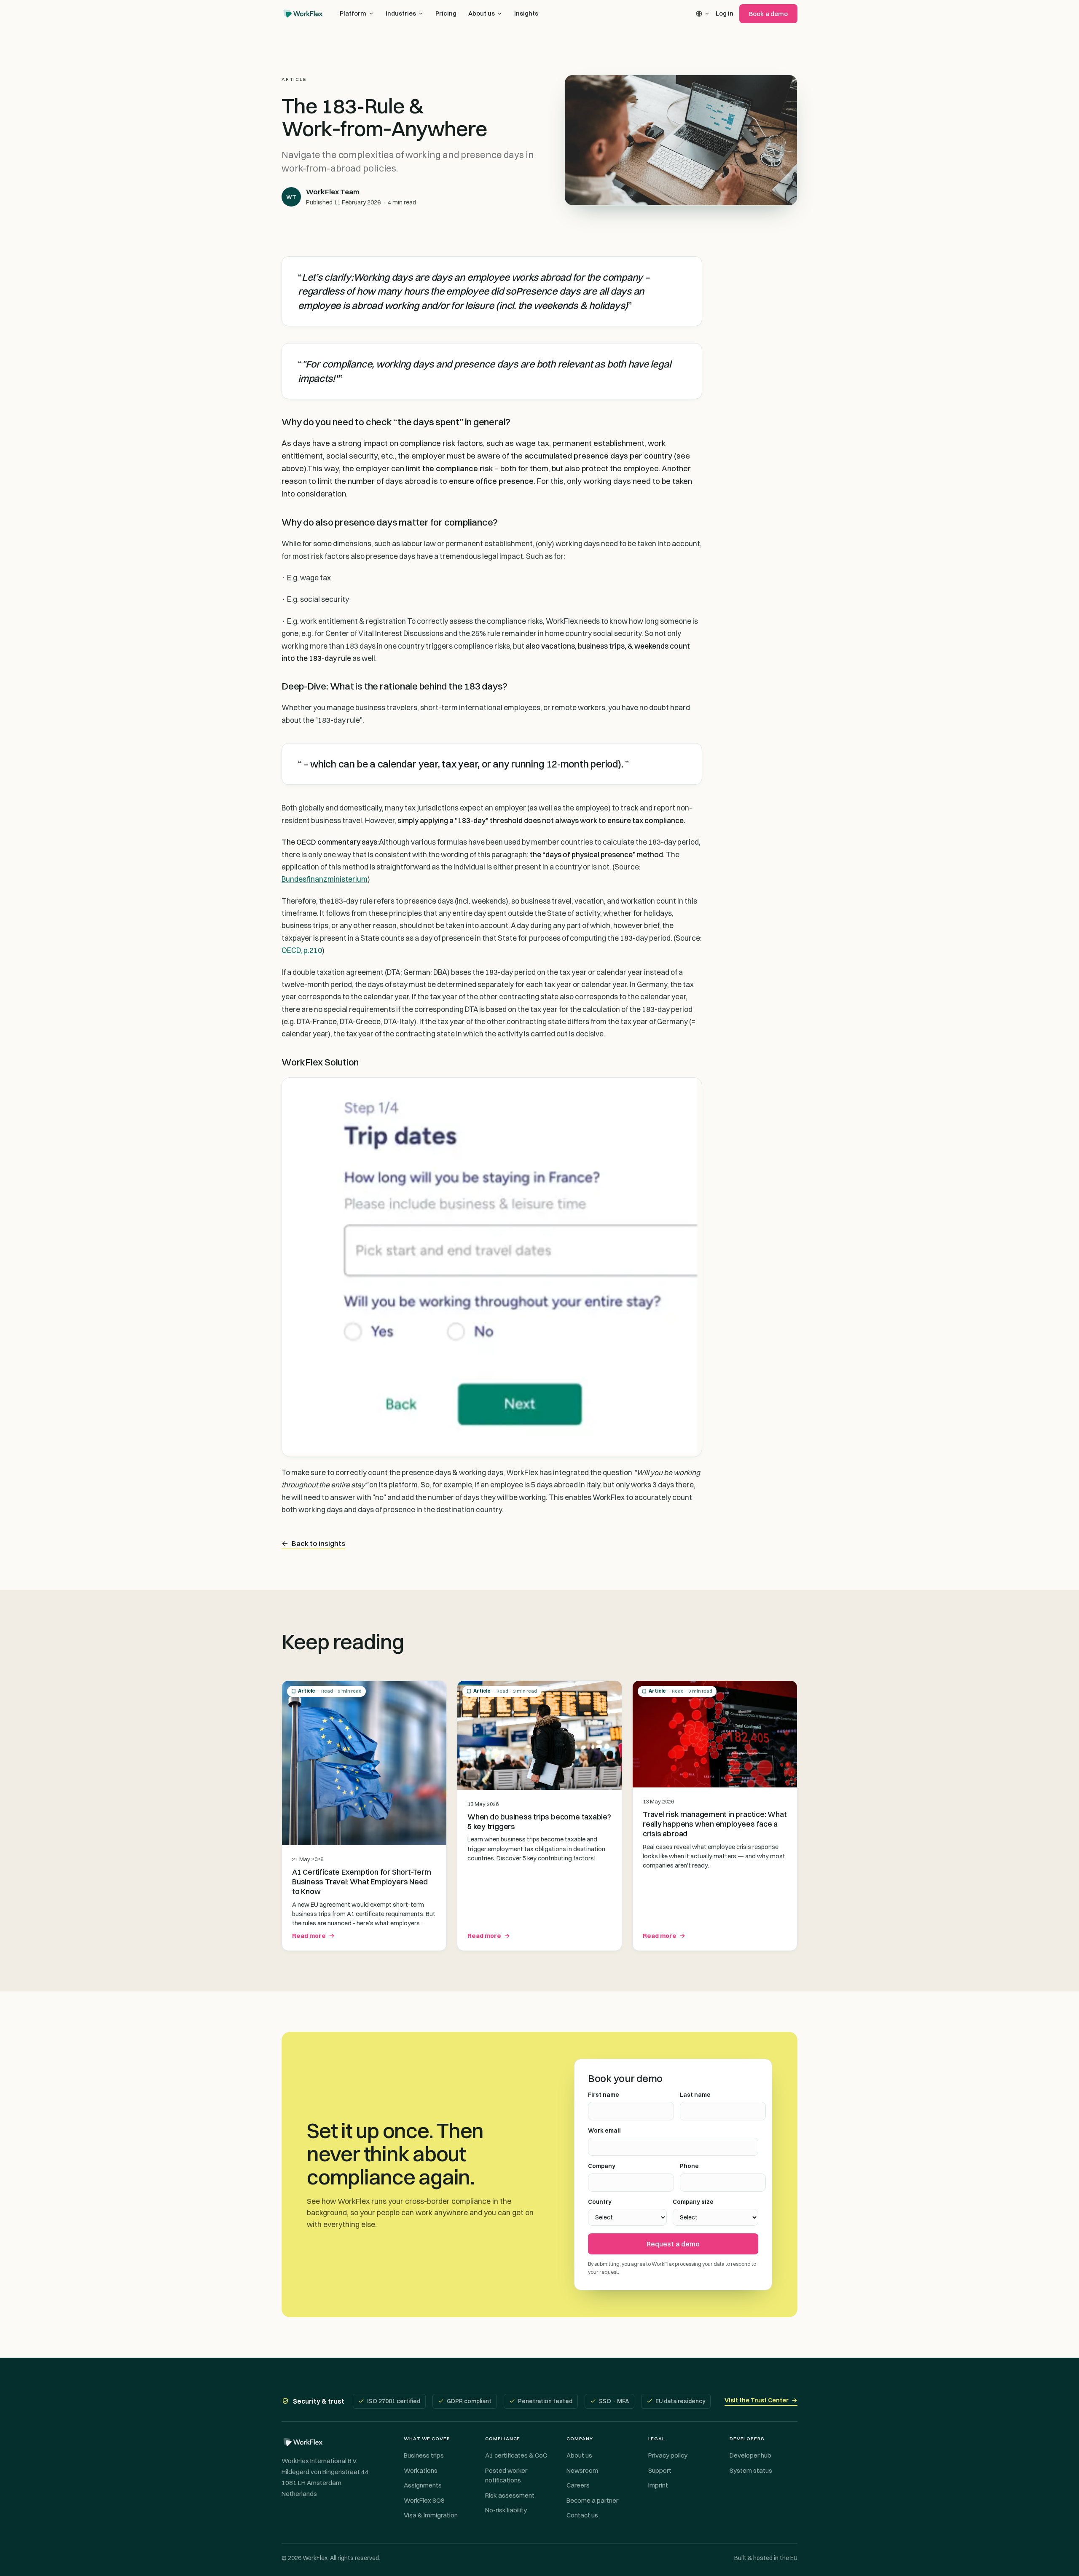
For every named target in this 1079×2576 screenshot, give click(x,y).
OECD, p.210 (302, 950)
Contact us (582, 2515)
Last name (695, 2095)
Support (660, 2470)
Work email (604, 2131)
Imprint (658, 2485)
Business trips (424, 2455)
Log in (725, 13)
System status (751, 2470)
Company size (693, 2202)
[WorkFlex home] (303, 13)
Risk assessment (510, 2495)
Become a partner (592, 2500)
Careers (578, 2485)
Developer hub (750, 2455)
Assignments (423, 2485)
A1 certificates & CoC (516, 2455)
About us (482, 13)
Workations (421, 2470)
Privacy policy (668, 2455)
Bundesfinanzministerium (325, 879)
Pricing (446, 13)
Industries (401, 13)
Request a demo (673, 2244)
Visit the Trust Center (761, 2400)
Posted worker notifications (506, 2475)
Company (602, 2166)
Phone (689, 2166)
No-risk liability (506, 2510)
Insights (526, 13)
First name (604, 2095)
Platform (353, 13)
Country (600, 2202)
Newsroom (582, 2470)
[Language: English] (703, 14)
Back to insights (313, 1543)
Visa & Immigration (431, 2515)
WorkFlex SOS (424, 2500)
